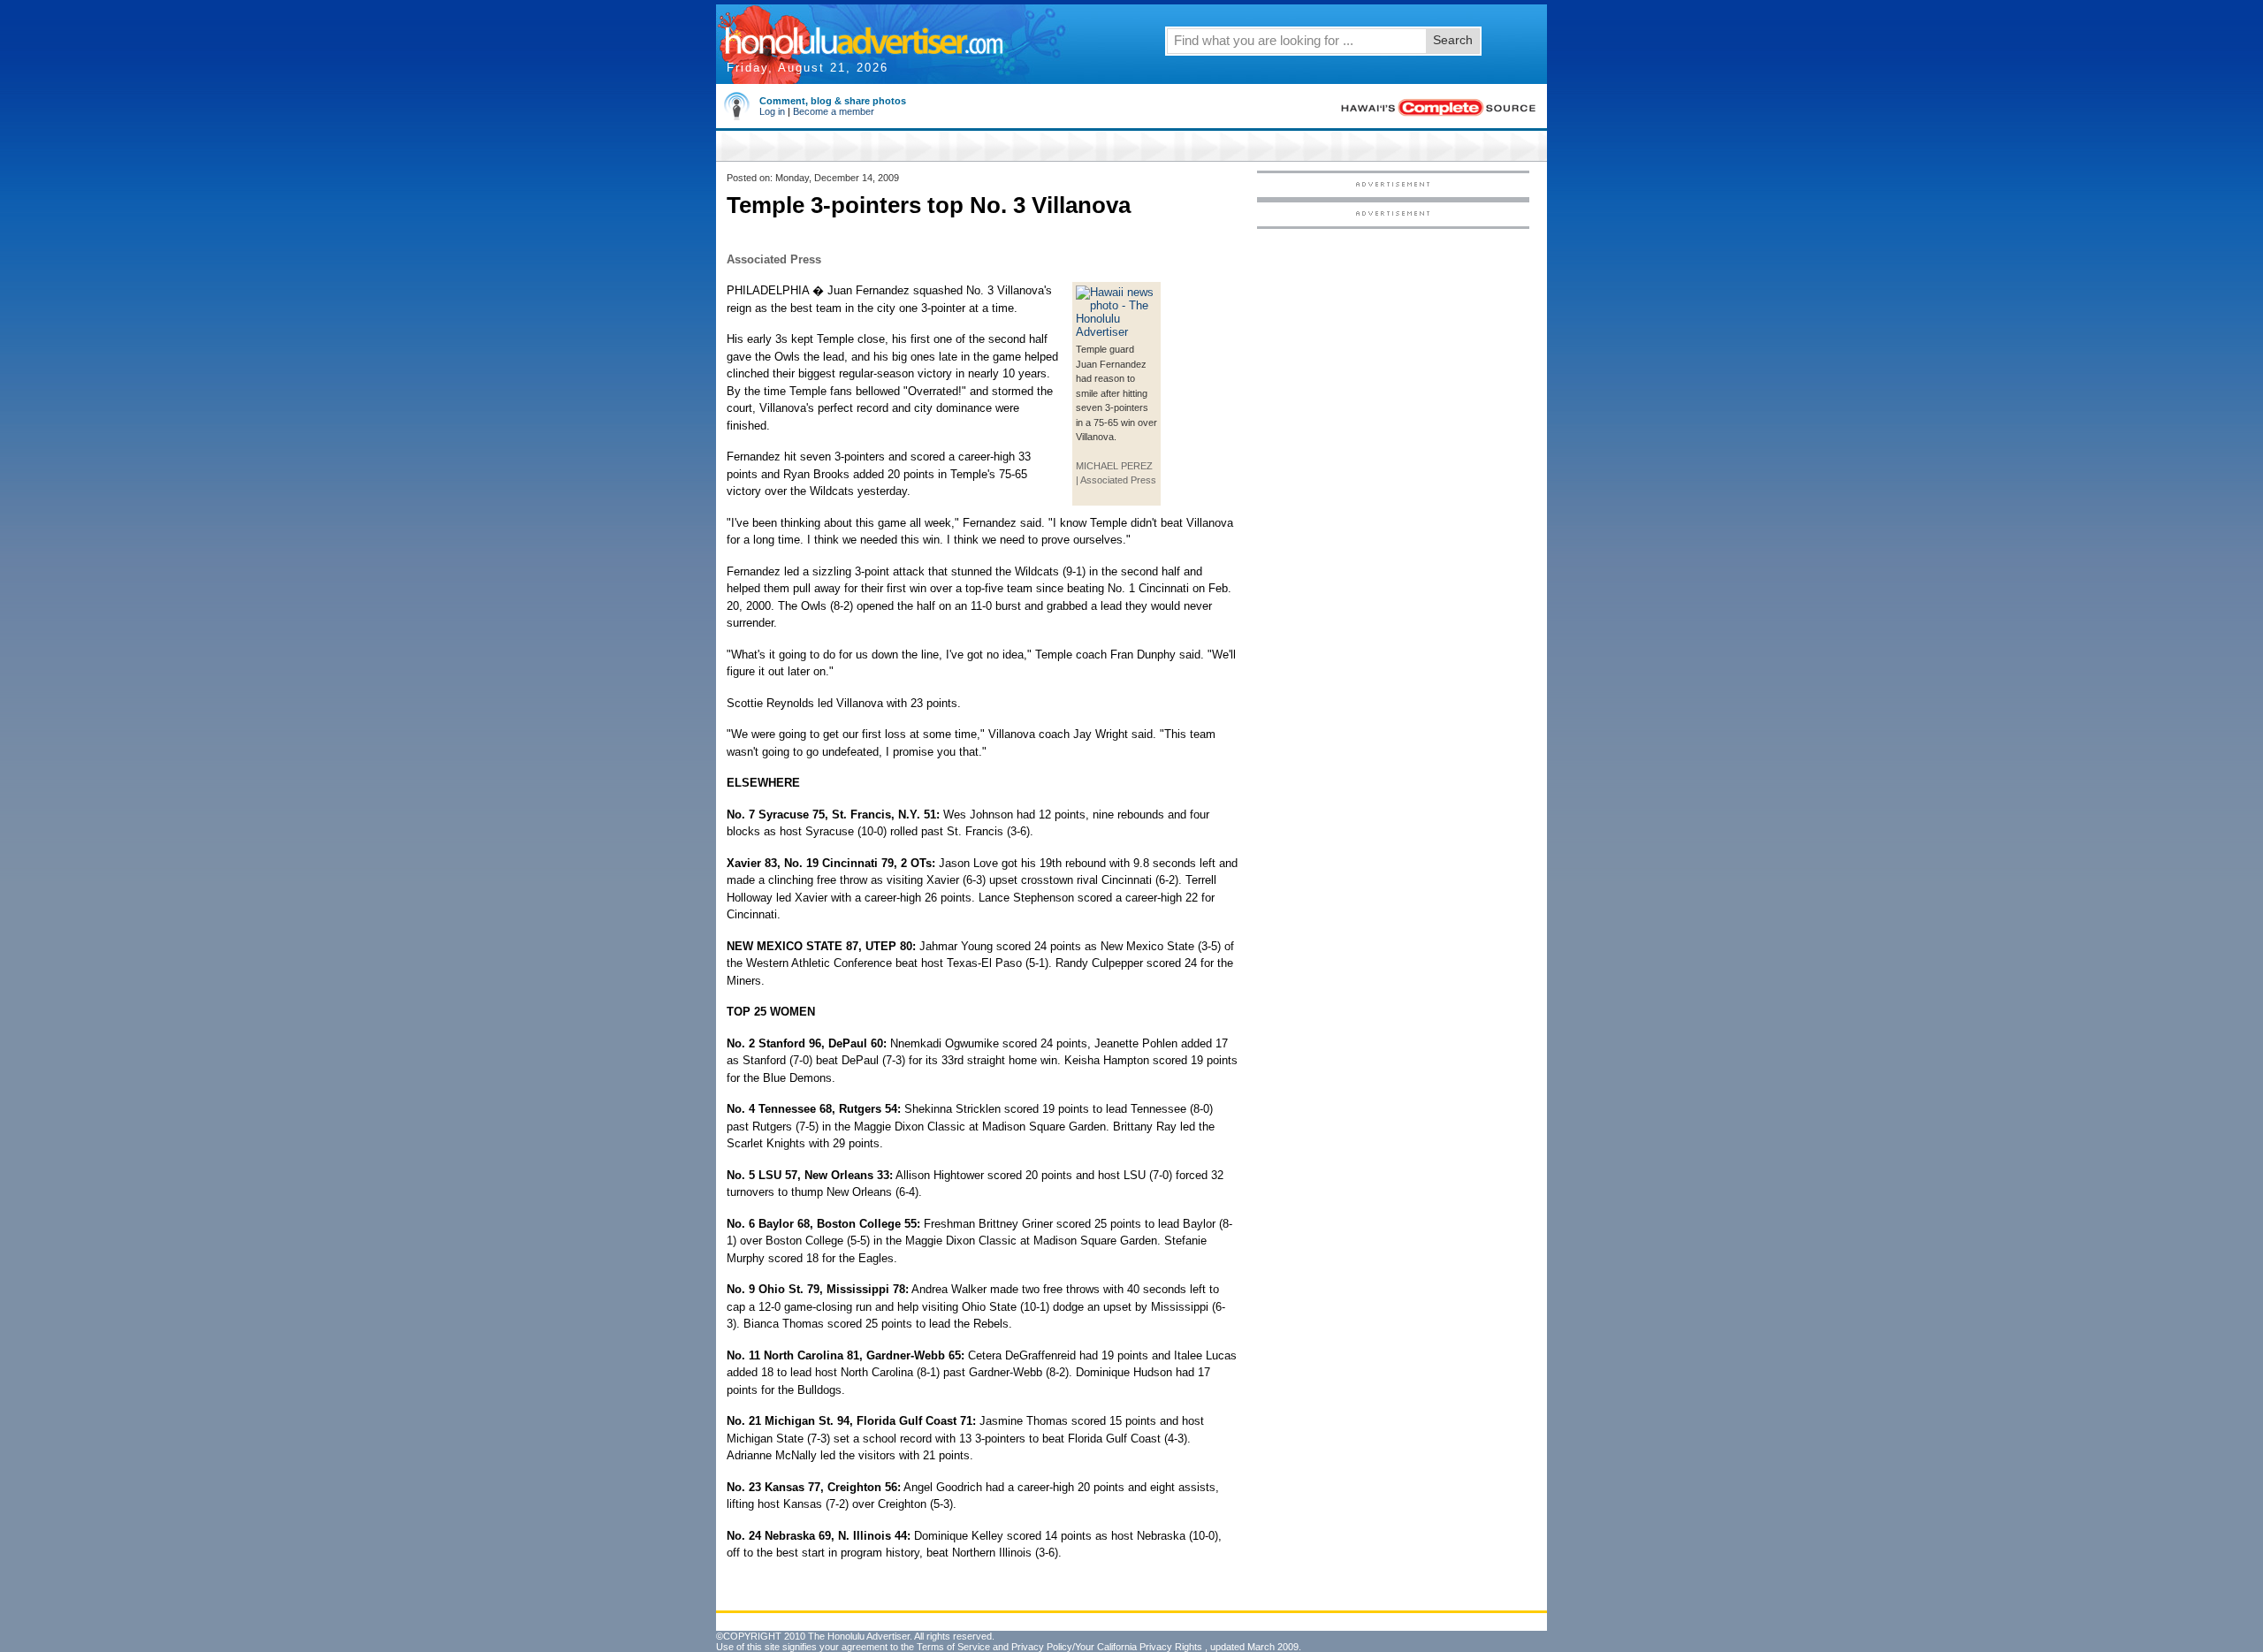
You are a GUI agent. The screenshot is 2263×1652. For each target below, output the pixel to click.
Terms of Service (953, 1647)
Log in (772, 111)
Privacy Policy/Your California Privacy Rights (1107, 1647)
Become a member (834, 111)
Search (1453, 40)
